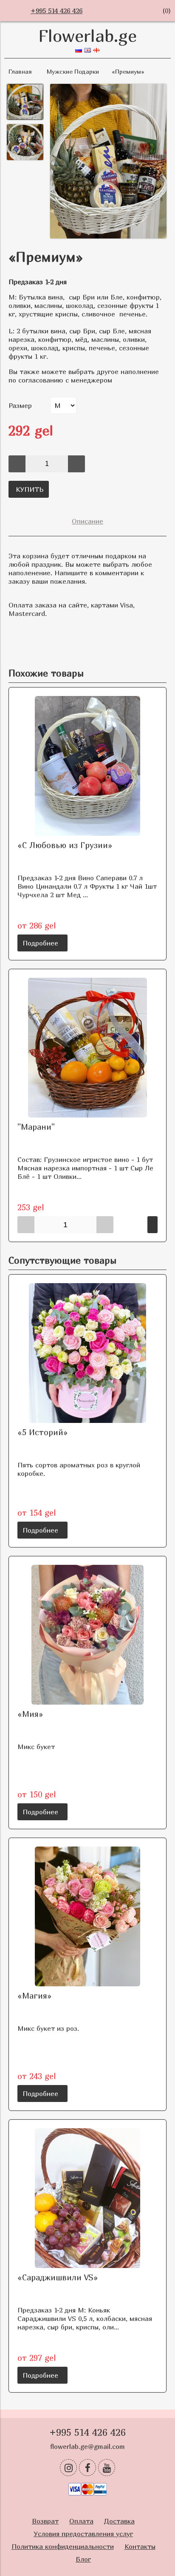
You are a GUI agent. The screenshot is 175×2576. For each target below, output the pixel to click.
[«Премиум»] (108, 162)
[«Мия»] (87, 1635)
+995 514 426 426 (56, 11)
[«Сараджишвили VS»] (87, 2198)
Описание (87, 521)
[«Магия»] (87, 1916)
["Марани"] (87, 1048)
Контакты (140, 2546)
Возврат (45, 2521)
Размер (20, 405)
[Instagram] (68, 2468)
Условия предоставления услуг (83, 2534)
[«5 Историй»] (87, 1353)
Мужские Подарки (73, 71)
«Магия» (35, 1995)
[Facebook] (87, 2468)
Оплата (81, 2521)
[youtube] (107, 2468)
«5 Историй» (43, 1432)
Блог (83, 2559)
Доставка (119, 2521)
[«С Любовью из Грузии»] (87, 766)
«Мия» (30, 1714)
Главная (20, 71)
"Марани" (36, 1127)
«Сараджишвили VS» (58, 2277)
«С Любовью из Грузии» (65, 845)
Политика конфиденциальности (63, 2546)
